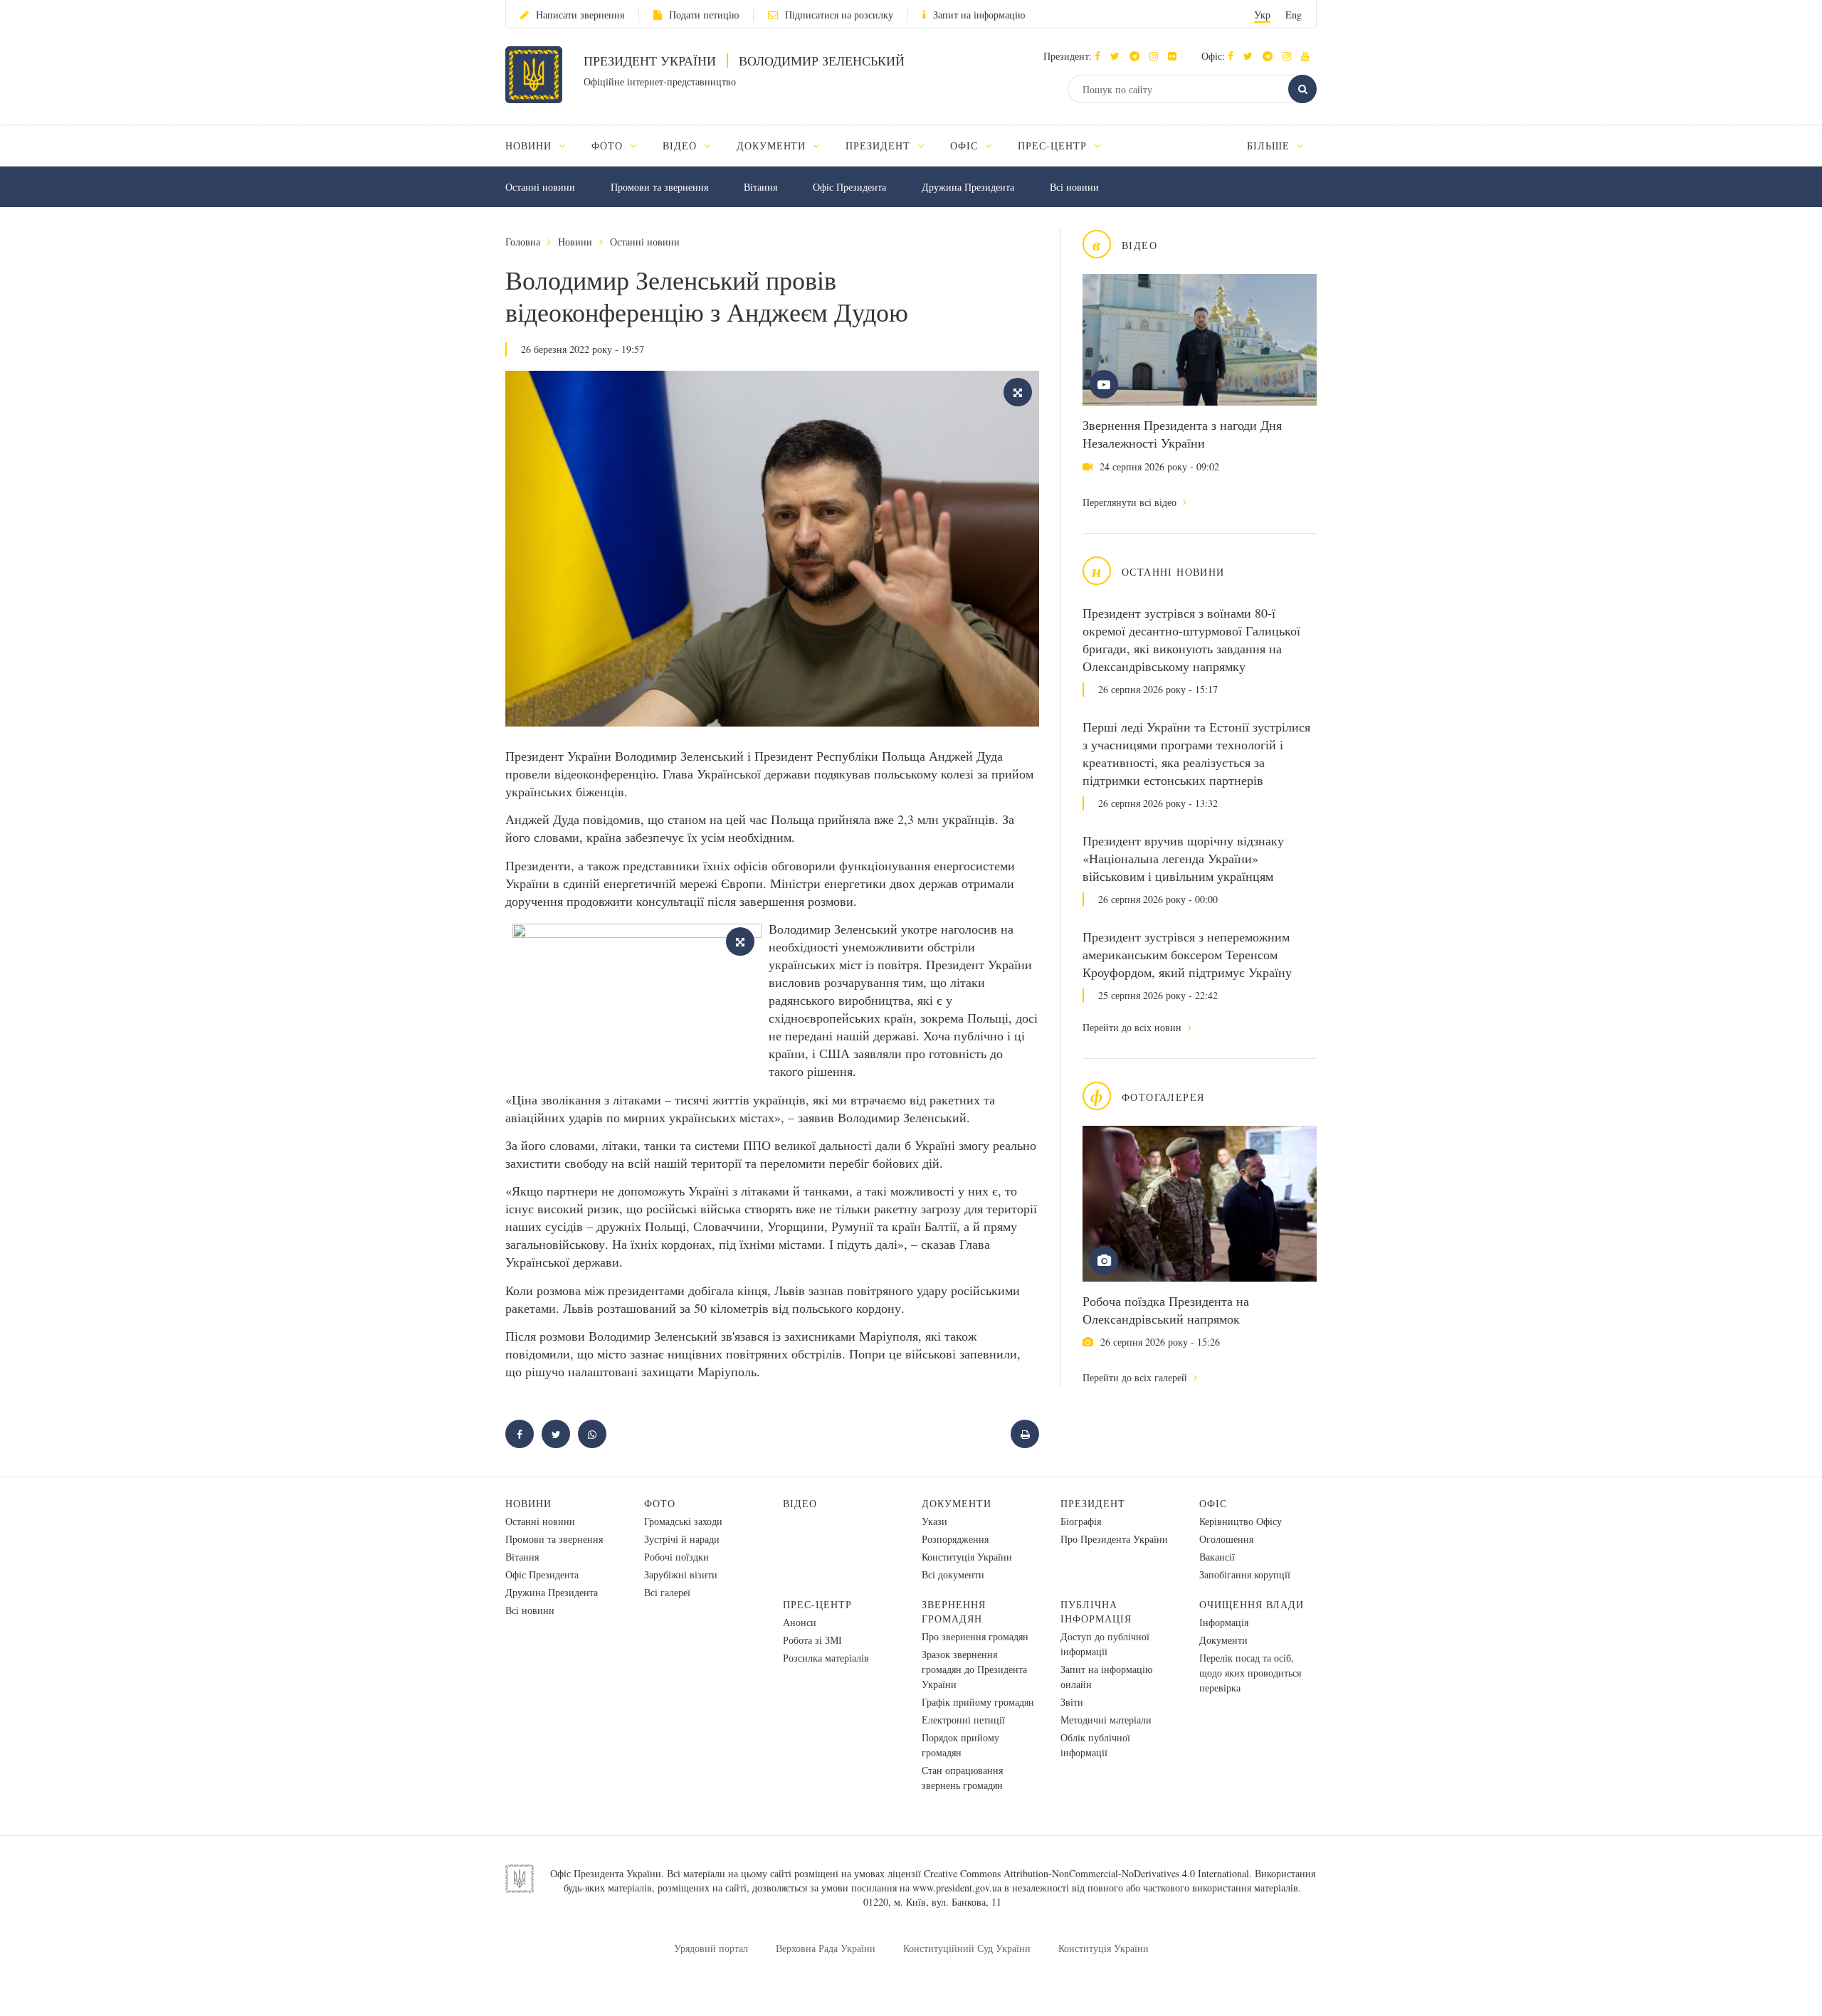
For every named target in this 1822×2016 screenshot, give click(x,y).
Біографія (1081, 1521)
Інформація (1224, 1622)
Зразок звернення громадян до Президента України (974, 1669)
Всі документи (953, 1574)
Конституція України (967, 1557)
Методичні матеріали (1106, 1720)
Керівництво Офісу (1241, 1521)
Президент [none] (880, 146)
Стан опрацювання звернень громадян (962, 1778)
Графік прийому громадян (978, 1702)
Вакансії (1217, 1557)
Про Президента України (1114, 1539)
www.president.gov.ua (957, 1888)
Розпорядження (955, 1539)
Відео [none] (681, 146)
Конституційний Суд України (967, 1948)
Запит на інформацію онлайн (1106, 1677)
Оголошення (1226, 1539)
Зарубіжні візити (681, 1574)
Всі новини (1074, 187)
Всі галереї (667, 1592)
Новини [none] (530, 146)
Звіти (1072, 1702)
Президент (1093, 1503)
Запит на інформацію (979, 15)
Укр (1262, 15)
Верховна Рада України (826, 1948)
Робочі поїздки (676, 1557)
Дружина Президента (968, 187)
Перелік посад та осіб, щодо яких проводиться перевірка (1250, 1673)
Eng (1294, 15)
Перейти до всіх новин (1133, 1027)
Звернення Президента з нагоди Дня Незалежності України (1182, 434)
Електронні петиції (963, 1720)
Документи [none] (773, 146)
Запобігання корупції (1245, 1574)
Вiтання (760, 187)
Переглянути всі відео (1131, 502)
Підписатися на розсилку (839, 15)
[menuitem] (542, 146)
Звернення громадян (954, 1611)
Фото (660, 1503)
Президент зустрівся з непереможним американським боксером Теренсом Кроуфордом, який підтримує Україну (1187, 954)
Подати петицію (704, 15)
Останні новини (540, 187)
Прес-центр (817, 1604)
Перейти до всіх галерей (1136, 1377)
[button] (1118, 56)
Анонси (800, 1622)
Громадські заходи (683, 1521)
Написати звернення (580, 15)
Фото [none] (609, 146)
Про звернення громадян (975, 1636)
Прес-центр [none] (1054, 146)
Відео (800, 1503)
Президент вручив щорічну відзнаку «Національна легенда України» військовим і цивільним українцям (1183, 858)
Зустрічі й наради (682, 1539)
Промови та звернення (659, 187)
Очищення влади (1252, 1604)
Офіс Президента (849, 187)
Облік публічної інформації (1095, 1745)
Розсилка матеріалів (826, 1658)
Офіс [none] (966, 146)
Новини (575, 242)
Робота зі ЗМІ (812, 1640)
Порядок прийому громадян (960, 1745)
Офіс (1213, 1503)
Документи (957, 1503)
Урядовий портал (711, 1948)
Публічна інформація (1096, 1611)
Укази (934, 1521)
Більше (1270, 146)
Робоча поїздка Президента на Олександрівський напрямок (1166, 1310)
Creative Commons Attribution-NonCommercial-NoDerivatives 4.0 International (1086, 1873)
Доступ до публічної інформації (1105, 1644)
